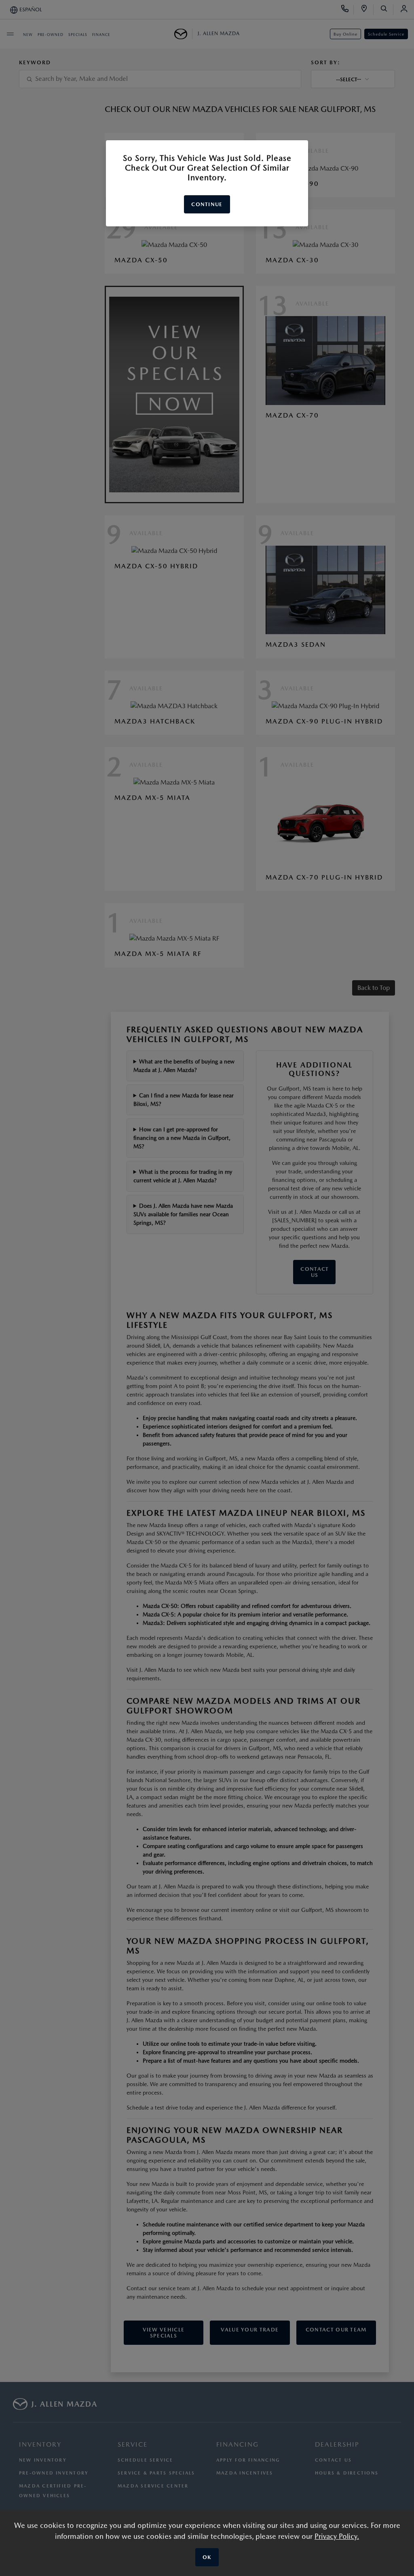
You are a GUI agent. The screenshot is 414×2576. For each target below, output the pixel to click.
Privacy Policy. (337, 2536)
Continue (207, 204)
